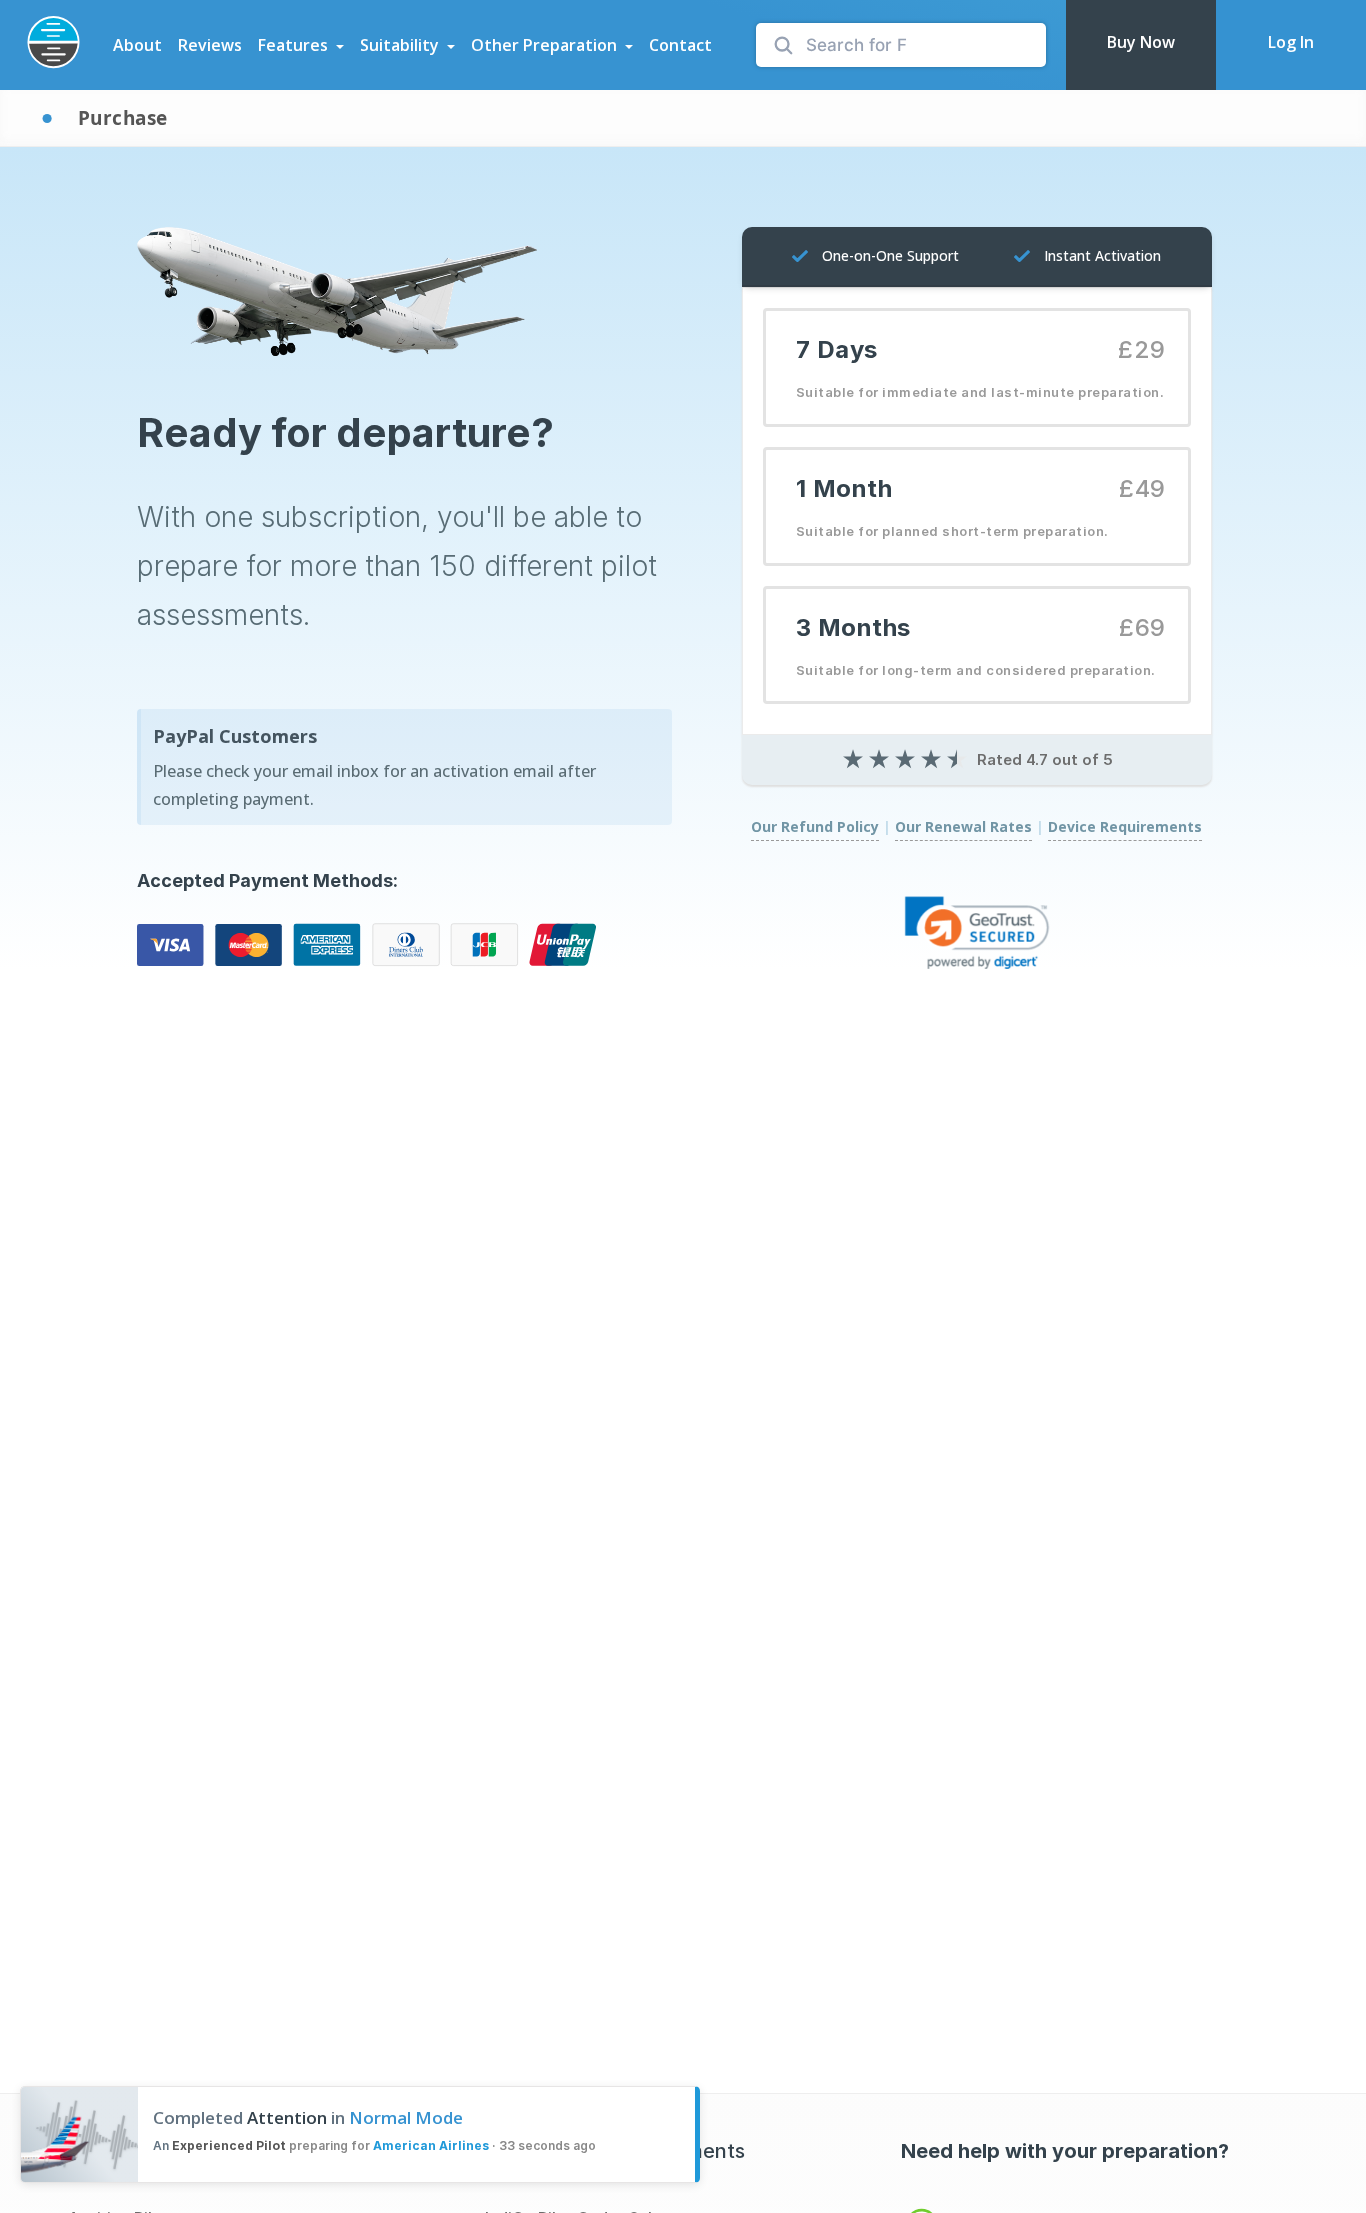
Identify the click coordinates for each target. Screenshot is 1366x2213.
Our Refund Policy (815, 826)
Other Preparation (544, 45)
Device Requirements (1125, 826)
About (137, 45)
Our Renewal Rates (963, 826)
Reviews (210, 45)
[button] (977, 932)
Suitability (399, 45)
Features (293, 45)
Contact (680, 45)
